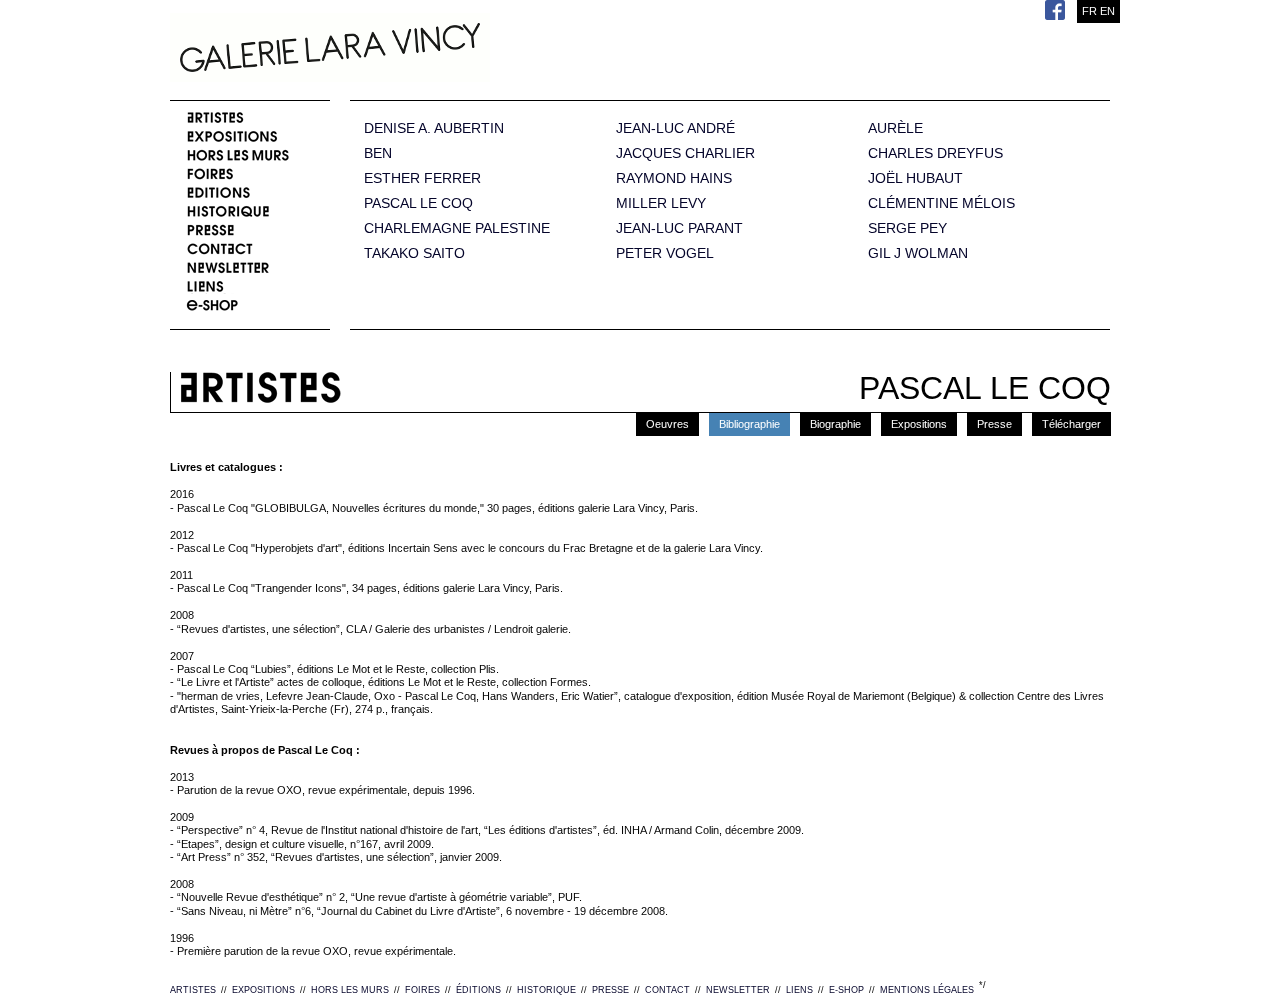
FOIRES (422, 990)
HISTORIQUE (546, 990)
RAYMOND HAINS (674, 178)
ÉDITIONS (478, 990)
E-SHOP (846, 990)
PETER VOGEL (665, 253)
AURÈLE (895, 128)
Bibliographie (749, 424)
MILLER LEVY (661, 203)
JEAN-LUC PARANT (679, 228)
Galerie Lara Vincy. (430, 50)
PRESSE (610, 990)
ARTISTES (193, 990)
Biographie (835, 424)
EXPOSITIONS (263, 990)
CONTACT (667, 990)
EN (1107, 11)
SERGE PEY (907, 228)
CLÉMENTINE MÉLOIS (941, 203)
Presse (994, 424)
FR (1089, 11)
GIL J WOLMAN (918, 253)
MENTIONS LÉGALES (927, 990)
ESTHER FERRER (422, 178)
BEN (378, 153)
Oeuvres (667, 424)
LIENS (799, 990)
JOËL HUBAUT (915, 178)
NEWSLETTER (738, 990)
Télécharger (1071, 424)
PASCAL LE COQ (418, 203)
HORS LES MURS (350, 990)
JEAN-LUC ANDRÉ (675, 128)
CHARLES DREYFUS (935, 153)
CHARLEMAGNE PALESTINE (457, 228)
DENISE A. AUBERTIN (434, 128)
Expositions (919, 424)
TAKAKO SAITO (414, 253)
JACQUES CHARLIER (685, 153)
